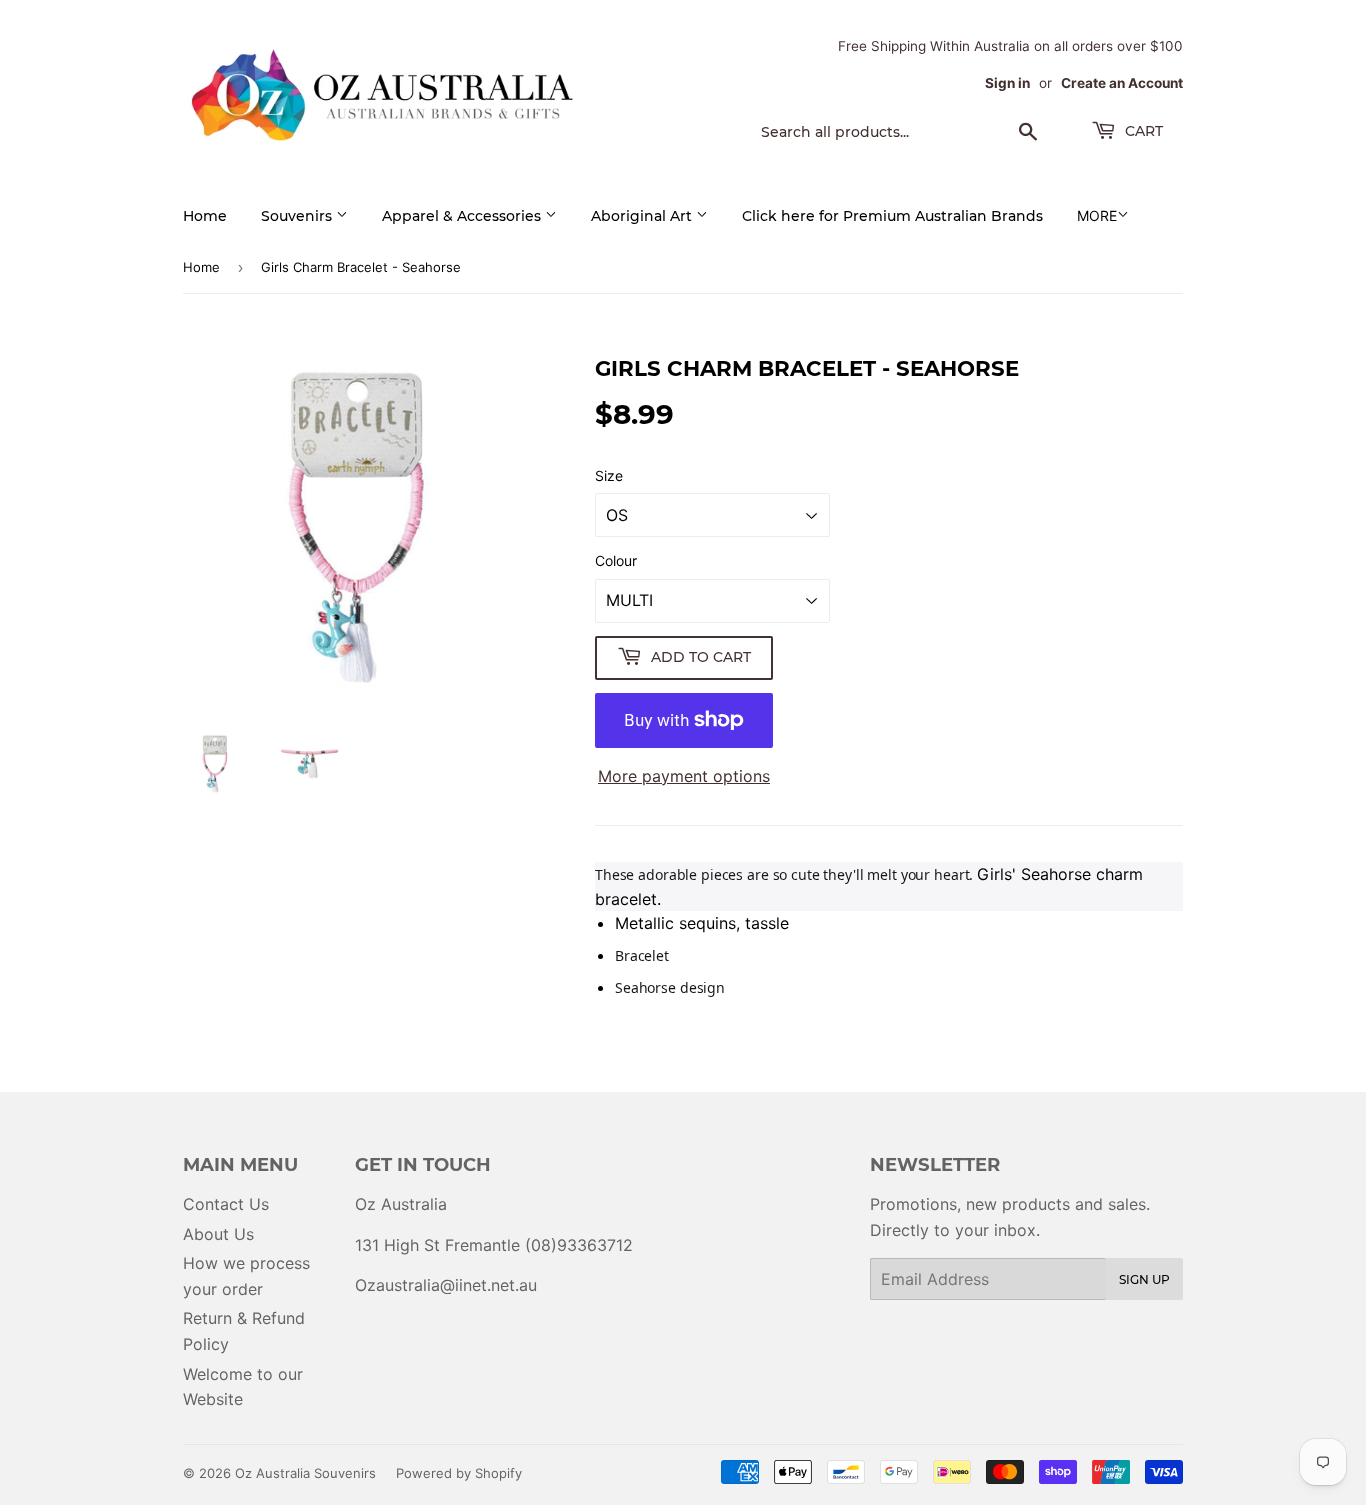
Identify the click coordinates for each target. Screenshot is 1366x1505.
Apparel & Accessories (463, 216)
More (1097, 215)
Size (609, 475)
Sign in (1007, 83)
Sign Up (1144, 1279)
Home (205, 216)
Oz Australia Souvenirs (305, 1473)
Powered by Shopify (459, 1473)
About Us (218, 1234)
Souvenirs (298, 216)
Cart (1142, 131)
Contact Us (226, 1204)
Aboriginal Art (643, 216)
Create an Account (1122, 83)
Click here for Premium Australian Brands (892, 216)
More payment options (684, 776)
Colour (616, 560)
